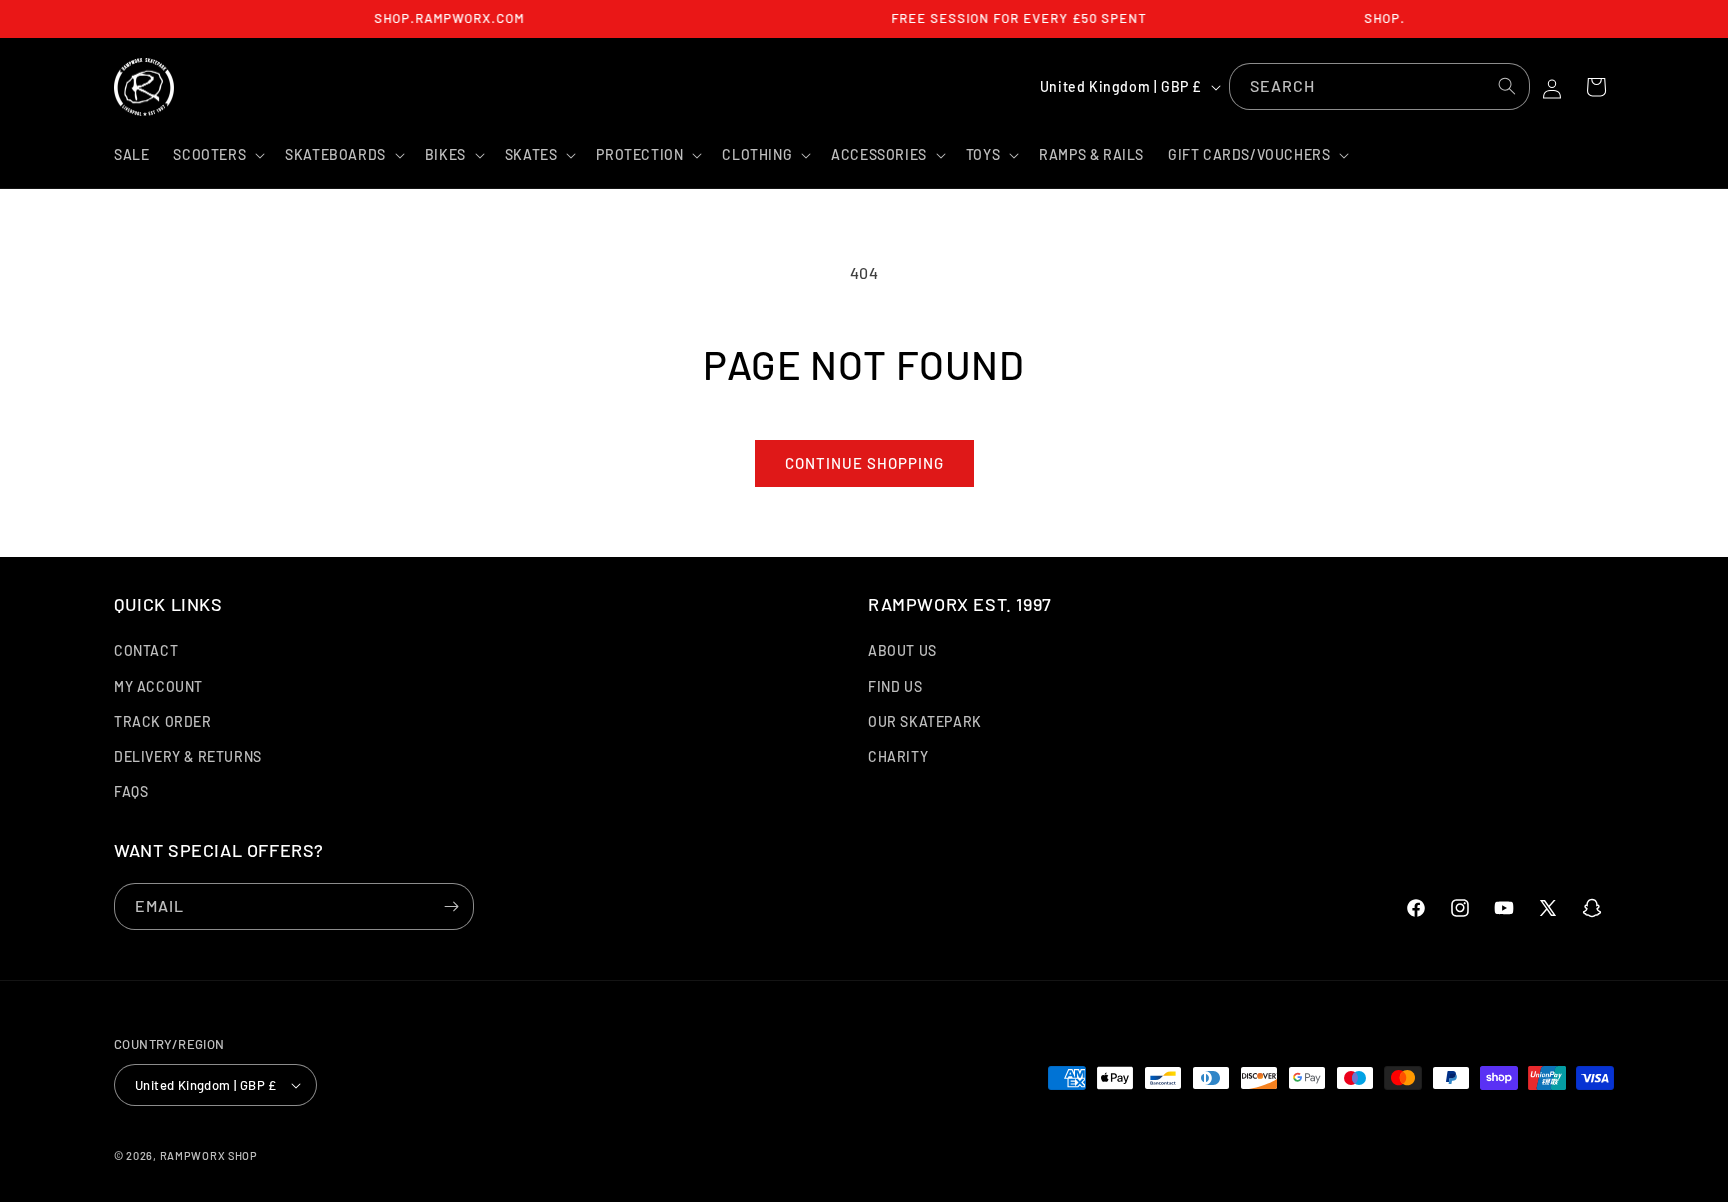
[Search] (1507, 86)
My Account (158, 686)
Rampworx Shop (209, 1155)
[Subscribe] (451, 906)
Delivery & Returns (188, 756)
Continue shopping (864, 463)
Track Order (163, 721)
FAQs (131, 791)
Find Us (895, 686)
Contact (146, 650)
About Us (902, 650)
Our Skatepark (925, 721)
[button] (217, 155)
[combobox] (1379, 86)
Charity (898, 756)
